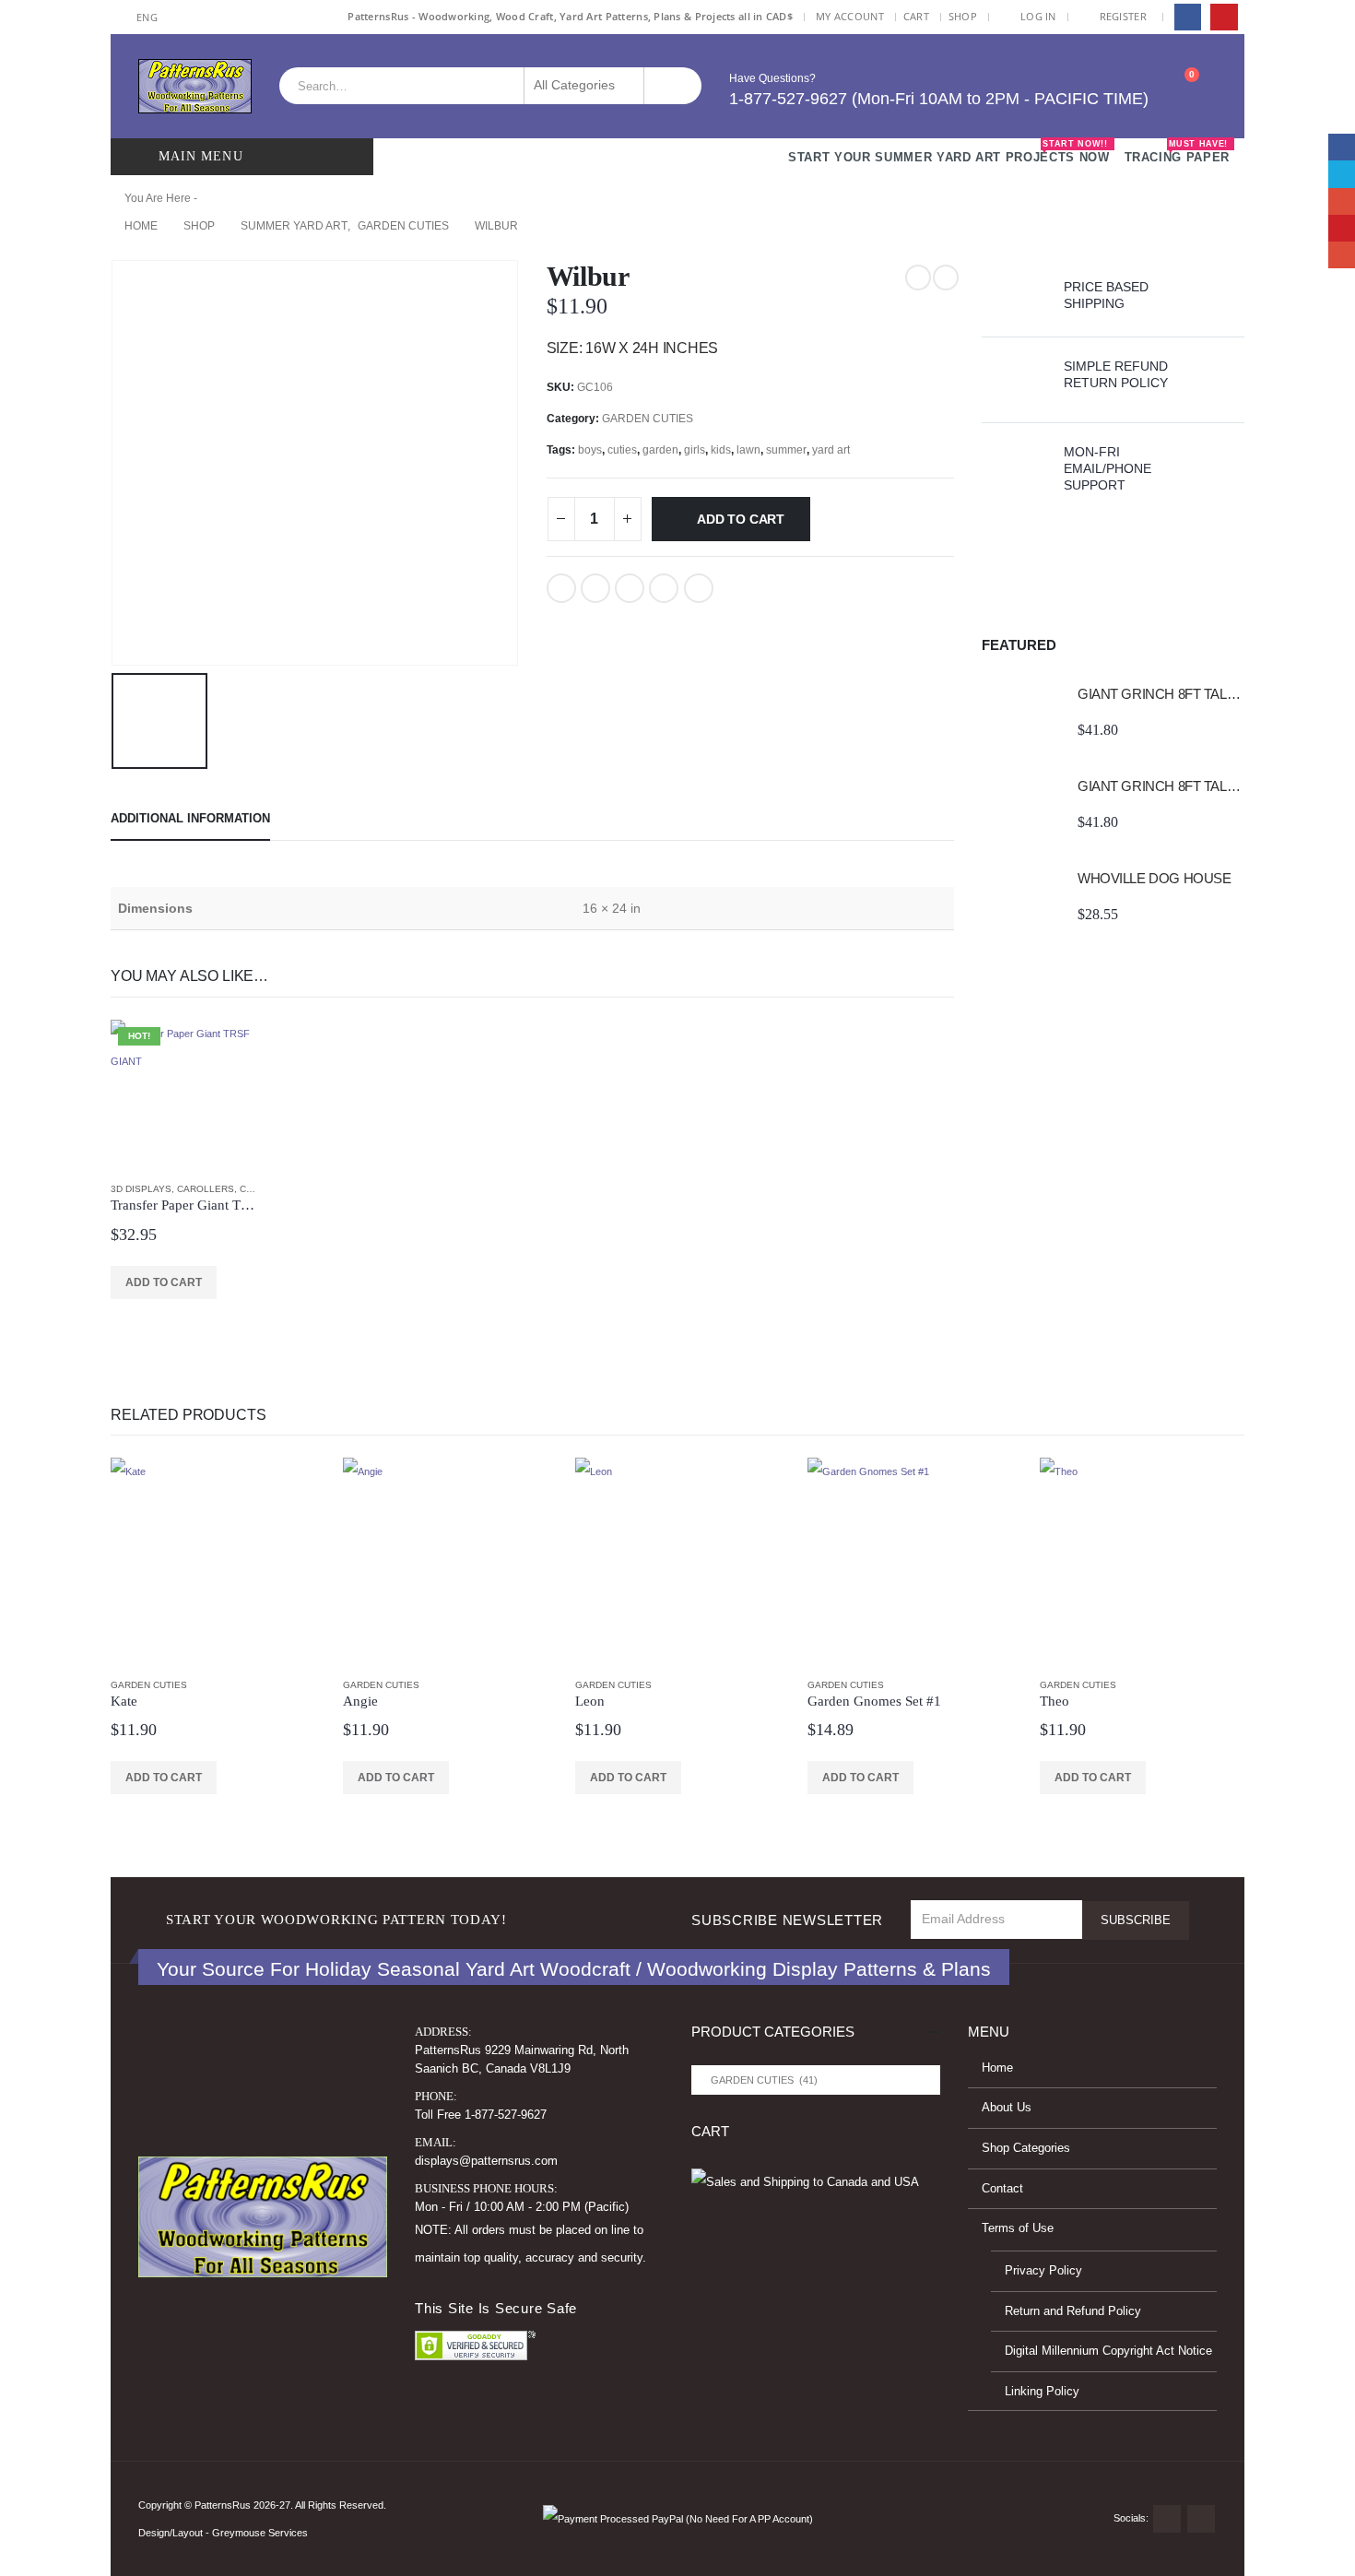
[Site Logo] (195, 86)
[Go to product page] (1020, 712)
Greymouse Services (260, 2533)
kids (721, 450)
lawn (748, 450)
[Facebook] (1188, 17)
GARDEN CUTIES (648, 419)
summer (786, 450)
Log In (1038, 16)
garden (660, 450)
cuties (622, 450)
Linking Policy (1042, 2392)
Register (1123, 16)
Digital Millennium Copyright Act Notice (1108, 2351)
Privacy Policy (1043, 2271)
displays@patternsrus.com (486, 2161)
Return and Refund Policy (1073, 2311)
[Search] (673, 86)
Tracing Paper (1177, 152)
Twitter (595, 588)
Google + (630, 588)
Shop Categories (1026, 2148)
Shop (963, 16)
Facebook (561, 588)
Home (997, 2068)
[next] (946, 278)
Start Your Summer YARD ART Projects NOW (948, 152)
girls (695, 450)
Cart (916, 16)
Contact (1002, 2189)
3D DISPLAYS (141, 1189)
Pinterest (664, 588)
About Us (1007, 2108)
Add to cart (741, 519)
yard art (831, 450)
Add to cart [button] (164, 1282)
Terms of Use (1018, 2228)
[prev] (918, 278)
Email (699, 588)
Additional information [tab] (190, 818)
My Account (850, 16)
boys (590, 450)
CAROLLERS (206, 1189)
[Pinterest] (1224, 17)
